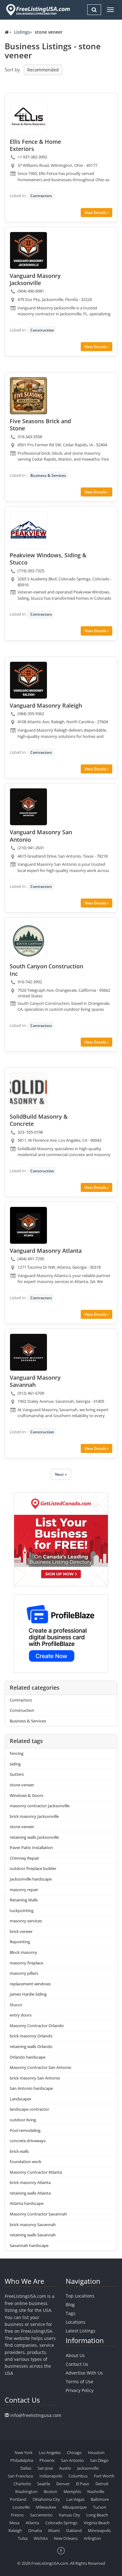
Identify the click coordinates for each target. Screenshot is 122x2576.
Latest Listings (81, 2331)
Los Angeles (50, 2453)
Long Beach (97, 2515)
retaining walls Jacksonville (34, 1837)
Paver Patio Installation (31, 1847)
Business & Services (48, 475)
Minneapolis (99, 2530)
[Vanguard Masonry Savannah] (28, 1352)
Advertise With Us (84, 2373)
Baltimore (100, 2499)
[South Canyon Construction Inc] (28, 941)
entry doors (21, 2015)
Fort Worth (104, 2476)
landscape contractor (29, 2109)
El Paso (83, 2484)
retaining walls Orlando (31, 2046)
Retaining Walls (24, 1900)
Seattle (44, 2484)
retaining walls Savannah (33, 2235)
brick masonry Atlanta (30, 2182)
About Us (75, 2355)
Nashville (96, 2491)
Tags (71, 2313)
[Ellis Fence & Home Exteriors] (28, 116)
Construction (42, 330)
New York (24, 2453)
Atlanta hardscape (27, 2203)
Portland (18, 2499)
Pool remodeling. (25, 2130)
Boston (51, 2491)
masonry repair (24, 1890)
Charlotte (22, 2484)
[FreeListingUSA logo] (37, 10)
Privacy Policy (80, 2390)
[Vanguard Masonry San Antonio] (28, 807)
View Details (96, 213)
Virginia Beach (97, 2523)
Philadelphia (22, 2460)
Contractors (41, 196)
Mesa (14, 2523)
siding (15, 1764)
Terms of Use (79, 2382)
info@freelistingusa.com (36, 2415)
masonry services (26, 1921)
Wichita (41, 2538)
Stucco (16, 2005)
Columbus (78, 2476)
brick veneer (21, 1931)
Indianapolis (51, 2476)
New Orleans (66, 2538)
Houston (96, 2453)
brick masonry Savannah (33, 2225)
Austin (65, 2468)
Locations (76, 2322)
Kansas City (69, 2515)
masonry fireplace (26, 1963)
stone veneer (22, 1785)
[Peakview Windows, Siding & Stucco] (28, 530)
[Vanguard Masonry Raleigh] (28, 680)
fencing (17, 1753)
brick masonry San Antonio (35, 2078)
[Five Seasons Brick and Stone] (28, 396)
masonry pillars (24, 1973)
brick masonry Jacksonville (34, 1816)
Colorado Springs (61, 2523)
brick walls (19, 2151)
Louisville (21, 2507)
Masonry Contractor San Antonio (41, 2067)
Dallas (26, 2468)
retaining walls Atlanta (30, 2193)
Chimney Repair (24, 1858)
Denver (63, 2484)
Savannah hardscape (29, 2245)
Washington (26, 2491)
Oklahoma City (46, 2499)
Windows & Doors (26, 1795)
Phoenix (47, 2460)
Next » (61, 1474)
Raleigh (15, 2530)
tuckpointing (22, 1910)
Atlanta (32, 2523)
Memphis (72, 2491)
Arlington (92, 2538)
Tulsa (23, 2538)
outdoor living (23, 2120)
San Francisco (20, 2476)
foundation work (25, 2162)
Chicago (74, 2453)
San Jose (45, 2468)
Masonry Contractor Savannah (38, 2214)
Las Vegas (75, 2499)
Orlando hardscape (28, 2057)
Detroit (102, 2484)
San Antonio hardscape (31, 2088)
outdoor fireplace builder (33, 1868)
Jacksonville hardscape (31, 1879)
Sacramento (41, 2515)
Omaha (35, 2530)
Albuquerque (74, 2507)
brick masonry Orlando (31, 2036)
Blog (70, 2305)
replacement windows (30, 1984)
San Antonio (72, 2460)
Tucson (100, 2507)
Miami (54, 2530)
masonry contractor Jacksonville (40, 1806)
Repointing (20, 1942)
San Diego (99, 2460)
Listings (22, 32)
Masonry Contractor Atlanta (36, 2172)
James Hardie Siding (28, 1994)
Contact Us (77, 2364)
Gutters (17, 1774)
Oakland (74, 2530)
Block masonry (23, 1952)
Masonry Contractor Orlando (37, 2026)
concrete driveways (28, 2141)
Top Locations (80, 2296)
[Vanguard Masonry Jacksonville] (28, 250)
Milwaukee (46, 2507)
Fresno (17, 2515)
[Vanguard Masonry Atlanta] (28, 1225)
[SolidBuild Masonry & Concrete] (28, 1091)
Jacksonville (88, 2468)
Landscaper (20, 2099)
